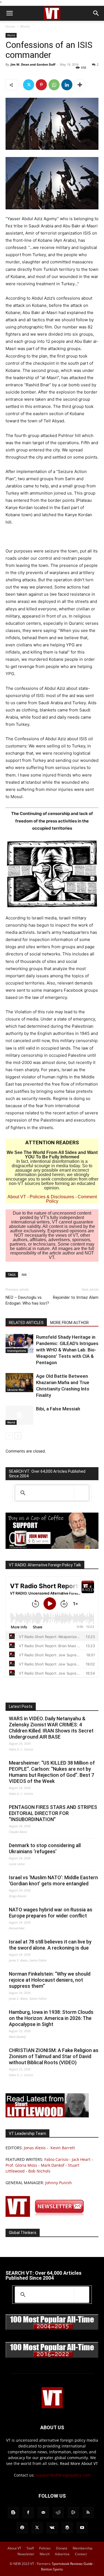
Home (10, 26)
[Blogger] (13, 2513)
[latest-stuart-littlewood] (47, 2116)
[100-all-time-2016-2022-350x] (52, 2357)
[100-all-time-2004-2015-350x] (52, 2329)
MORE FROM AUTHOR (69, 1323)
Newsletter (26, 2554)
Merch (45, 2554)
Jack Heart (81, 2159)
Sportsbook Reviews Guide (72, 2564)
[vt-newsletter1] (47, 2215)
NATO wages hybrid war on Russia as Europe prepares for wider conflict (51, 1913)
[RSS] (88, 2513)
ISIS (24, 1275)
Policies (45, 2548)
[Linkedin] (67, 85)
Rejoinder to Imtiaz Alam (76, 1297)
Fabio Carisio (56, 2159)
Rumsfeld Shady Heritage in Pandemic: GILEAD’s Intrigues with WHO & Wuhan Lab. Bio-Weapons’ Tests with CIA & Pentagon (67, 1350)
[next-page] (18, 1436)
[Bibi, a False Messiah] (19, 1415)
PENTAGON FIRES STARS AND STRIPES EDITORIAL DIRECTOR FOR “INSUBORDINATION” (53, 1813)
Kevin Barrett (63, 2148)
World (25, 26)
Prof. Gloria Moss (21, 2165)
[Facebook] (28, 2513)
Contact (81, 2554)
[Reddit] (58, 2513)
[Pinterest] (41, 85)
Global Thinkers (23, 2233)
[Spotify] (22, 2528)
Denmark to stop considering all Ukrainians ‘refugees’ (45, 1848)
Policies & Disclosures (52, 1197)
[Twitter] (29, 85)
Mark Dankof (53, 2165)
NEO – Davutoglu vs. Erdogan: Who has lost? (27, 1300)
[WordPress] (67, 2528)
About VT (17, 1197)
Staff (30, 2548)
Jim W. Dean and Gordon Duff (33, 64)
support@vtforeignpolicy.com (63, 2475)
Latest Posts (21, 1706)
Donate (62, 2548)
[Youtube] (82, 2528)
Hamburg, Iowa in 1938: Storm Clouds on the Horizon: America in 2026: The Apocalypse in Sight (51, 2018)
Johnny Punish (59, 2183)
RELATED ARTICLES (26, 1323)
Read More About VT (79, 2463)
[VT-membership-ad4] (52, 1547)
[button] (9, 13)
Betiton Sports (52, 2569)
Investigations (17, 1351)
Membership (83, 2548)
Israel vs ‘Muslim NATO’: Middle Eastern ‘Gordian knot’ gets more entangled (53, 1880)
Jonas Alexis (35, 2148)
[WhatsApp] (54, 85)
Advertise (62, 2554)
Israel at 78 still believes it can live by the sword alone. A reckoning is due (50, 1945)
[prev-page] (9, 1436)
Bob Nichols (39, 2171)
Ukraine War (16, 1390)
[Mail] (43, 2513)
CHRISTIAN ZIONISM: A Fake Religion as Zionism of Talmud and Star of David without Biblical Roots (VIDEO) (54, 2056)
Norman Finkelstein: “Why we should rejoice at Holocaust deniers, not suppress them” (50, 1980)
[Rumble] (73, 2513)
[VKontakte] (52, 2528)
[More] (80, 85)
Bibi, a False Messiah (58, 1409)
